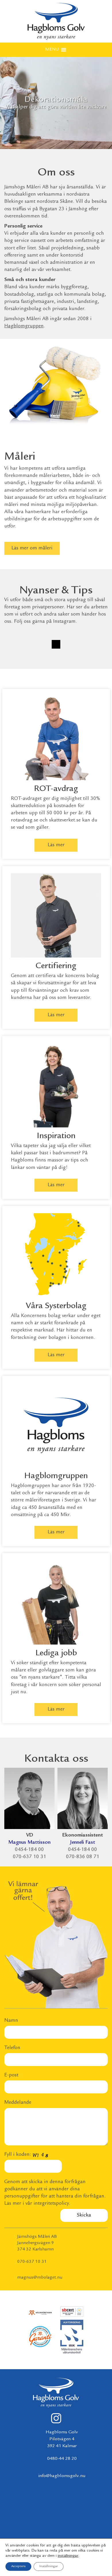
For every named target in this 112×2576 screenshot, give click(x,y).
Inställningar (49, 2566)
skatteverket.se (65, 820)
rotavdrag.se (25, 820)
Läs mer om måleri (32, 548)
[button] (52, 50)
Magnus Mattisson (29, 1843)
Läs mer (56, 845)
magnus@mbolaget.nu (40, 2278)
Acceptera (18, 2566)
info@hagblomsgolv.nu (62, 2476)
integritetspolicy (51, 2204)
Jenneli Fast (83, 1843)
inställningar (68, 2556)
